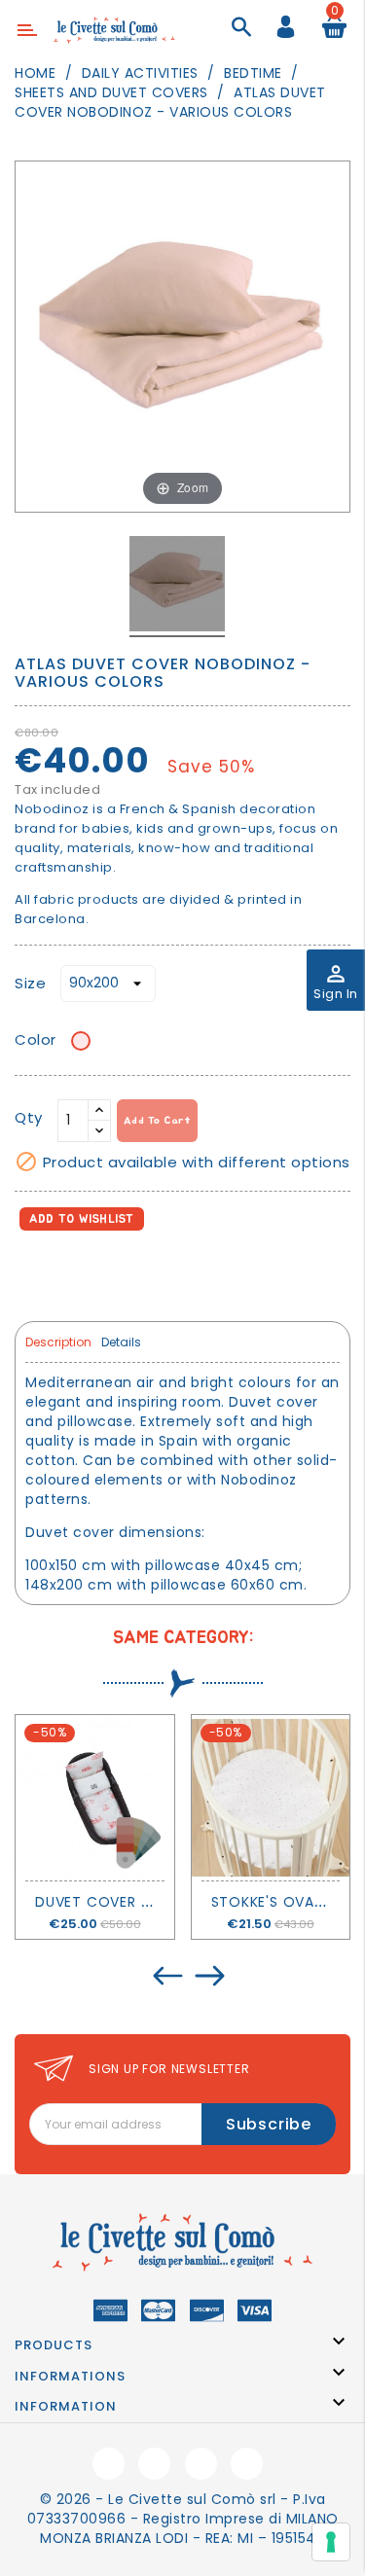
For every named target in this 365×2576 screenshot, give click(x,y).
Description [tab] (58, 1342)
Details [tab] (121, 1342)
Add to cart (158, 1120)
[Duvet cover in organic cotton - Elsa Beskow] (95, 1798)
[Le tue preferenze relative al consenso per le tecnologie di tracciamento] (331, 2542)
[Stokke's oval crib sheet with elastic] (271, 1798)
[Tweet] (76, 1273)
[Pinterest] (118, 1273)
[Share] (34, 1273)
